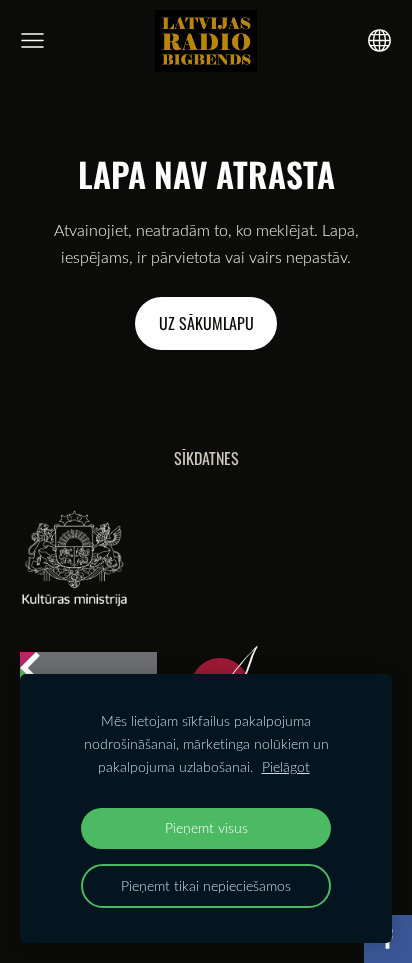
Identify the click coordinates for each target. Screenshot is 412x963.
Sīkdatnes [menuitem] (206, 458)
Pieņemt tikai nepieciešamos (206, 885)
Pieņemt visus (206, 827)
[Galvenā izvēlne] (32, 40)
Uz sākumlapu (206, 323)
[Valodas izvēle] (379, 40)
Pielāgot (286, 766)
